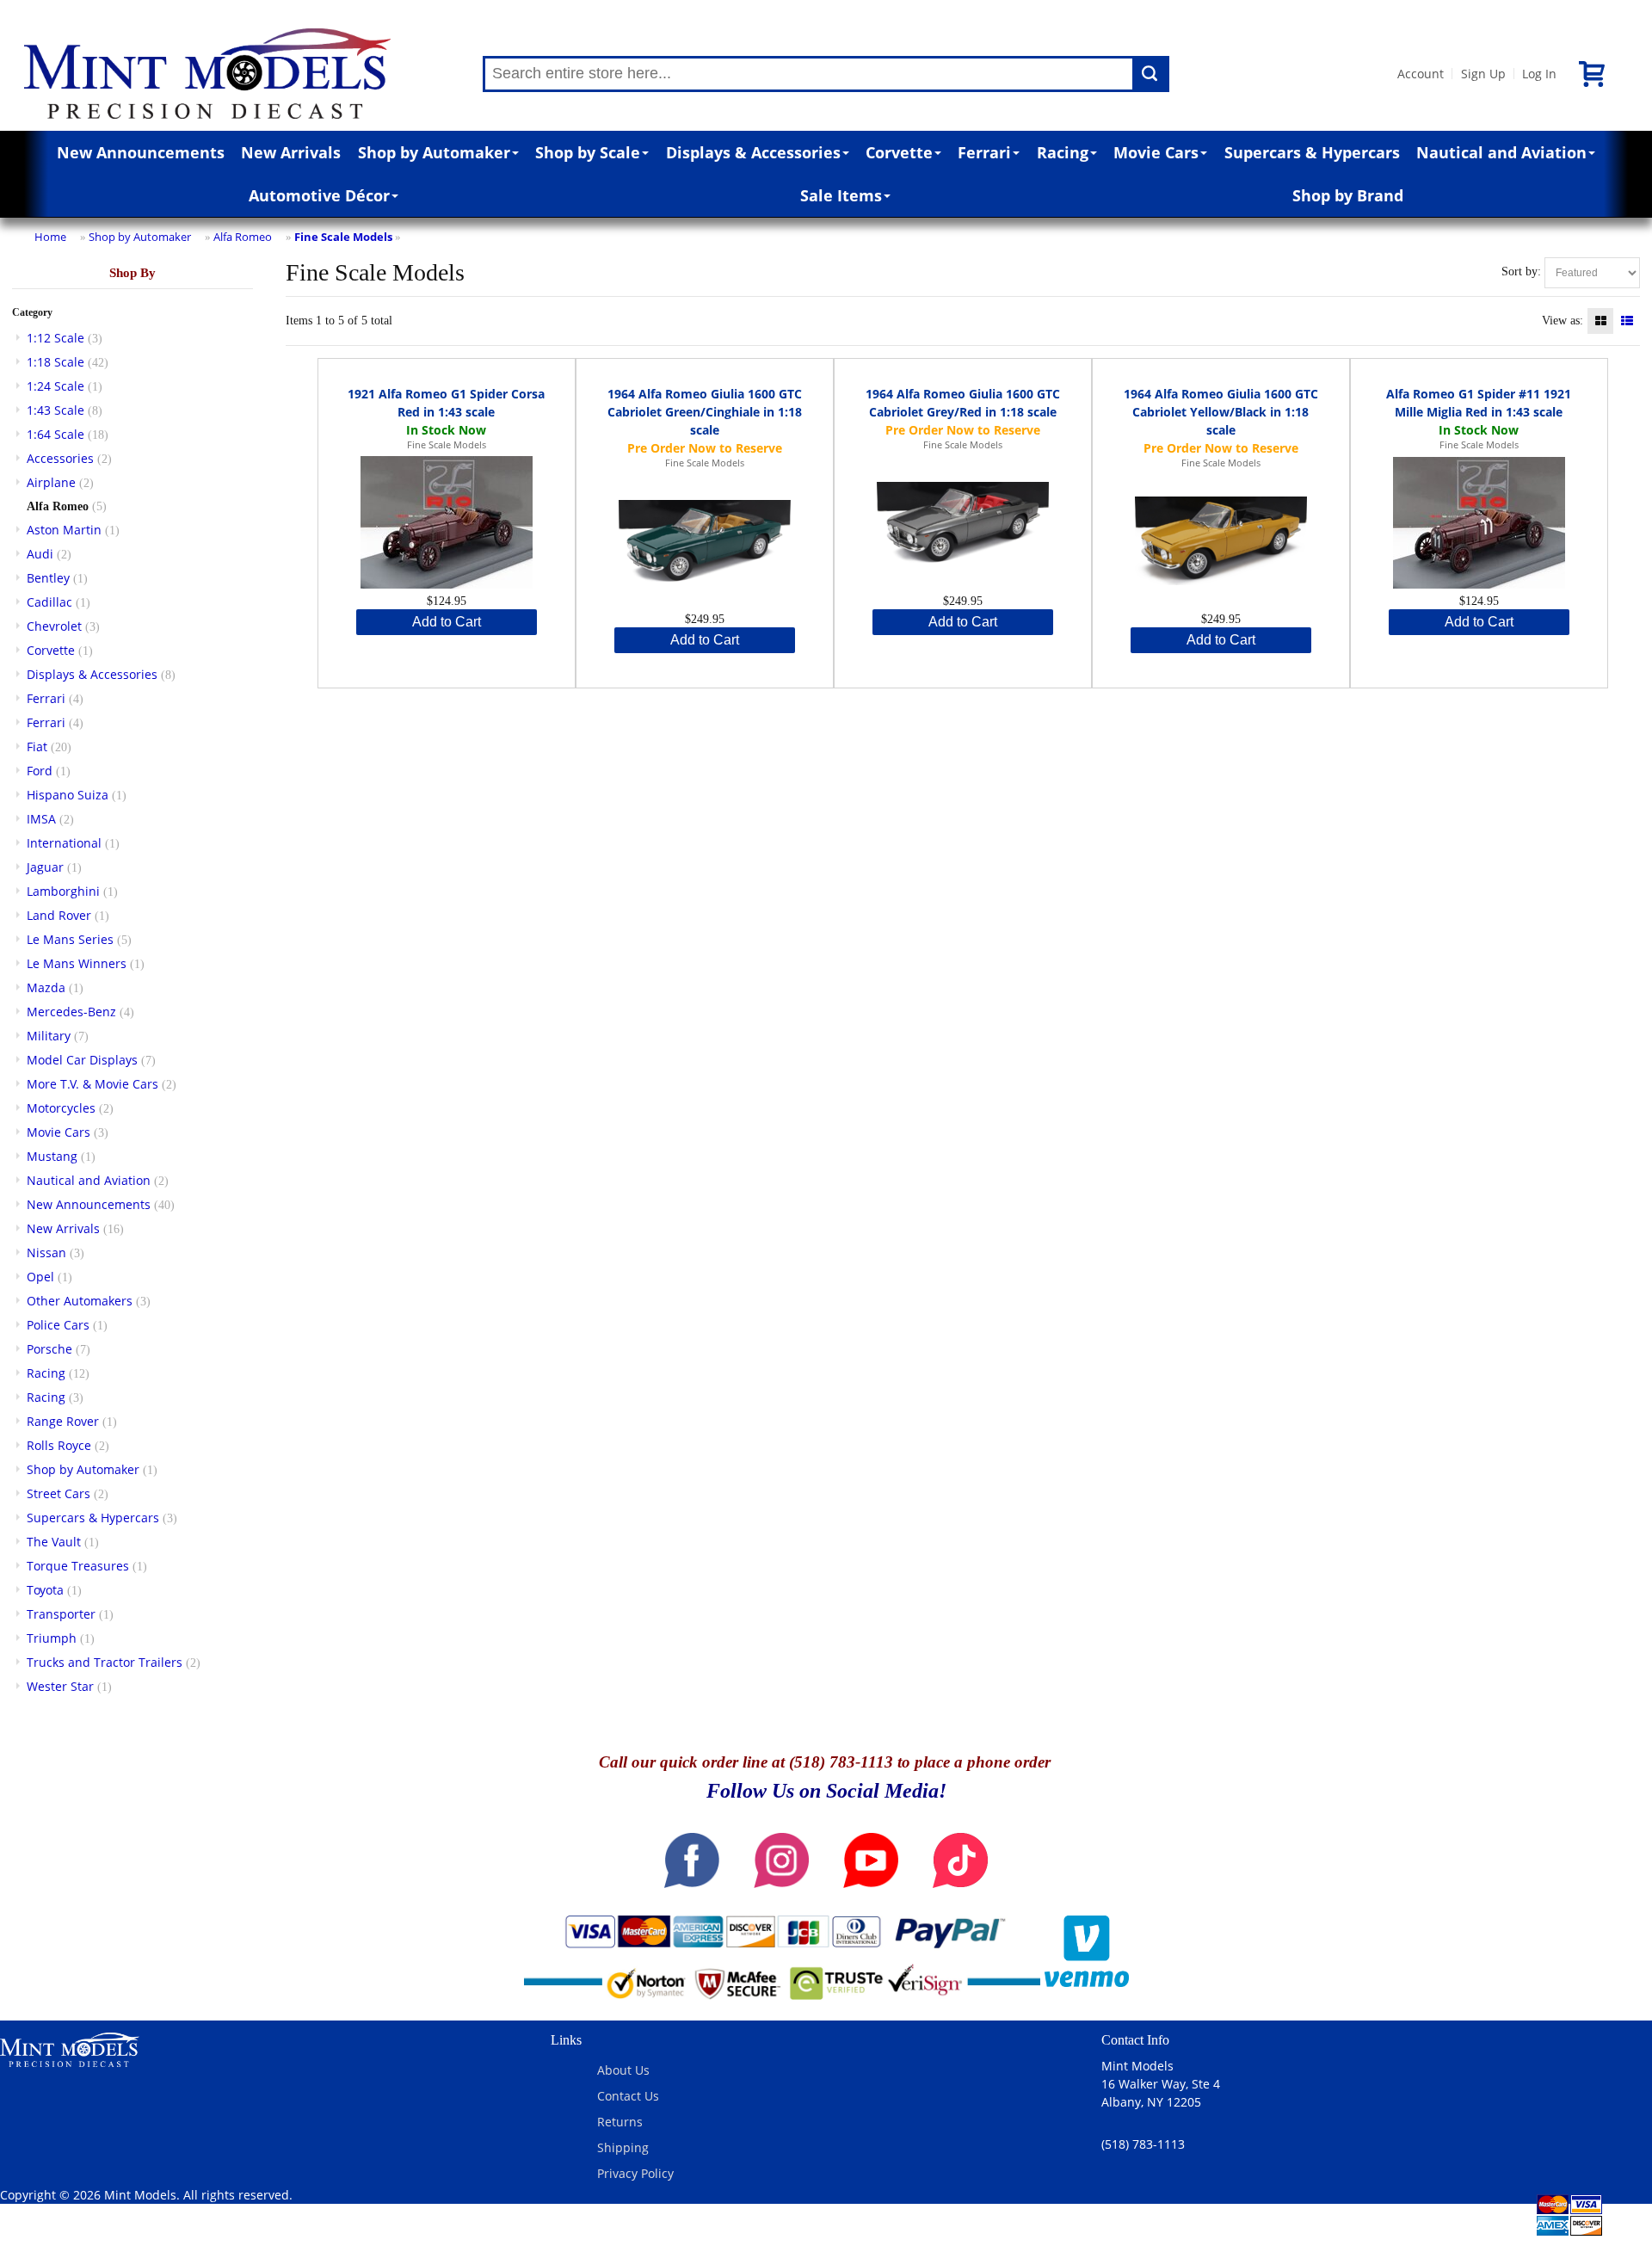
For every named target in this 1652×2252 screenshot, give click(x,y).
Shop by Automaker (434, 152)
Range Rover (63, 1421)
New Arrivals (291, 152)
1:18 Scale (55, 362)
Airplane (51, 482)
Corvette (899, 152)
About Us (623, 2070)
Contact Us (628, 2096)
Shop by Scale (588, 152)
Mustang (52, 1156)
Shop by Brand (1348, 195)
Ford (40, 771)
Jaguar (45, 867)
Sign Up (1483, 74)
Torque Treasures (78, 1566)
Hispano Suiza (68, 795)
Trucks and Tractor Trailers (105, 1662)
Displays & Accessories (753, 152)
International (64, 843)
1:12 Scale (55, 338)
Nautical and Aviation (1501, 152)
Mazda (46, 987)
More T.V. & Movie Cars (92, 1084)
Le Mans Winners (77, 963)
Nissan (46, 1252)
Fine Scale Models (343, 237)
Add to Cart (447, 622)
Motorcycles (61, 1108)
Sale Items (841, 195)
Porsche (49, 1349)
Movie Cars (1156, 152)
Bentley (48, 578)
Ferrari (984, 152)
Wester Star (60, 1686)
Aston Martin (64, 530)
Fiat (37, 747)
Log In (1539, 74)
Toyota (45, 1590)
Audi (40, 554)
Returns (620, 2122)
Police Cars (58, 1325)
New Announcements (141, 152)
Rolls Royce (59, 1445)
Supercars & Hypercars (1312, 152)
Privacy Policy (635, 2173)
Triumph (52, 1638)
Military (49, 1036)
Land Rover (59, 915)
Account (1421, 74)
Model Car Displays (82, 1060)
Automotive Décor (319, 195)
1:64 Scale (55, 434)
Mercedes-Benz (71, 1012)
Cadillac (49, 602)
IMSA (41, 819)
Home (50, 237)
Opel (40, 1277)
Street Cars (59, 1493)
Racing (1063, 152)
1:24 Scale (55, 386)
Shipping (623, 2147)
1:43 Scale (55, 410)
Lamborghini (63, 891)
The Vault (54, 1542)
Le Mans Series (70, 939)
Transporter (61, 1614)
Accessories (60, 458)
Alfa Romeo (243, 237)
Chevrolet (54, 626)
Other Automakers (80, 1301)
